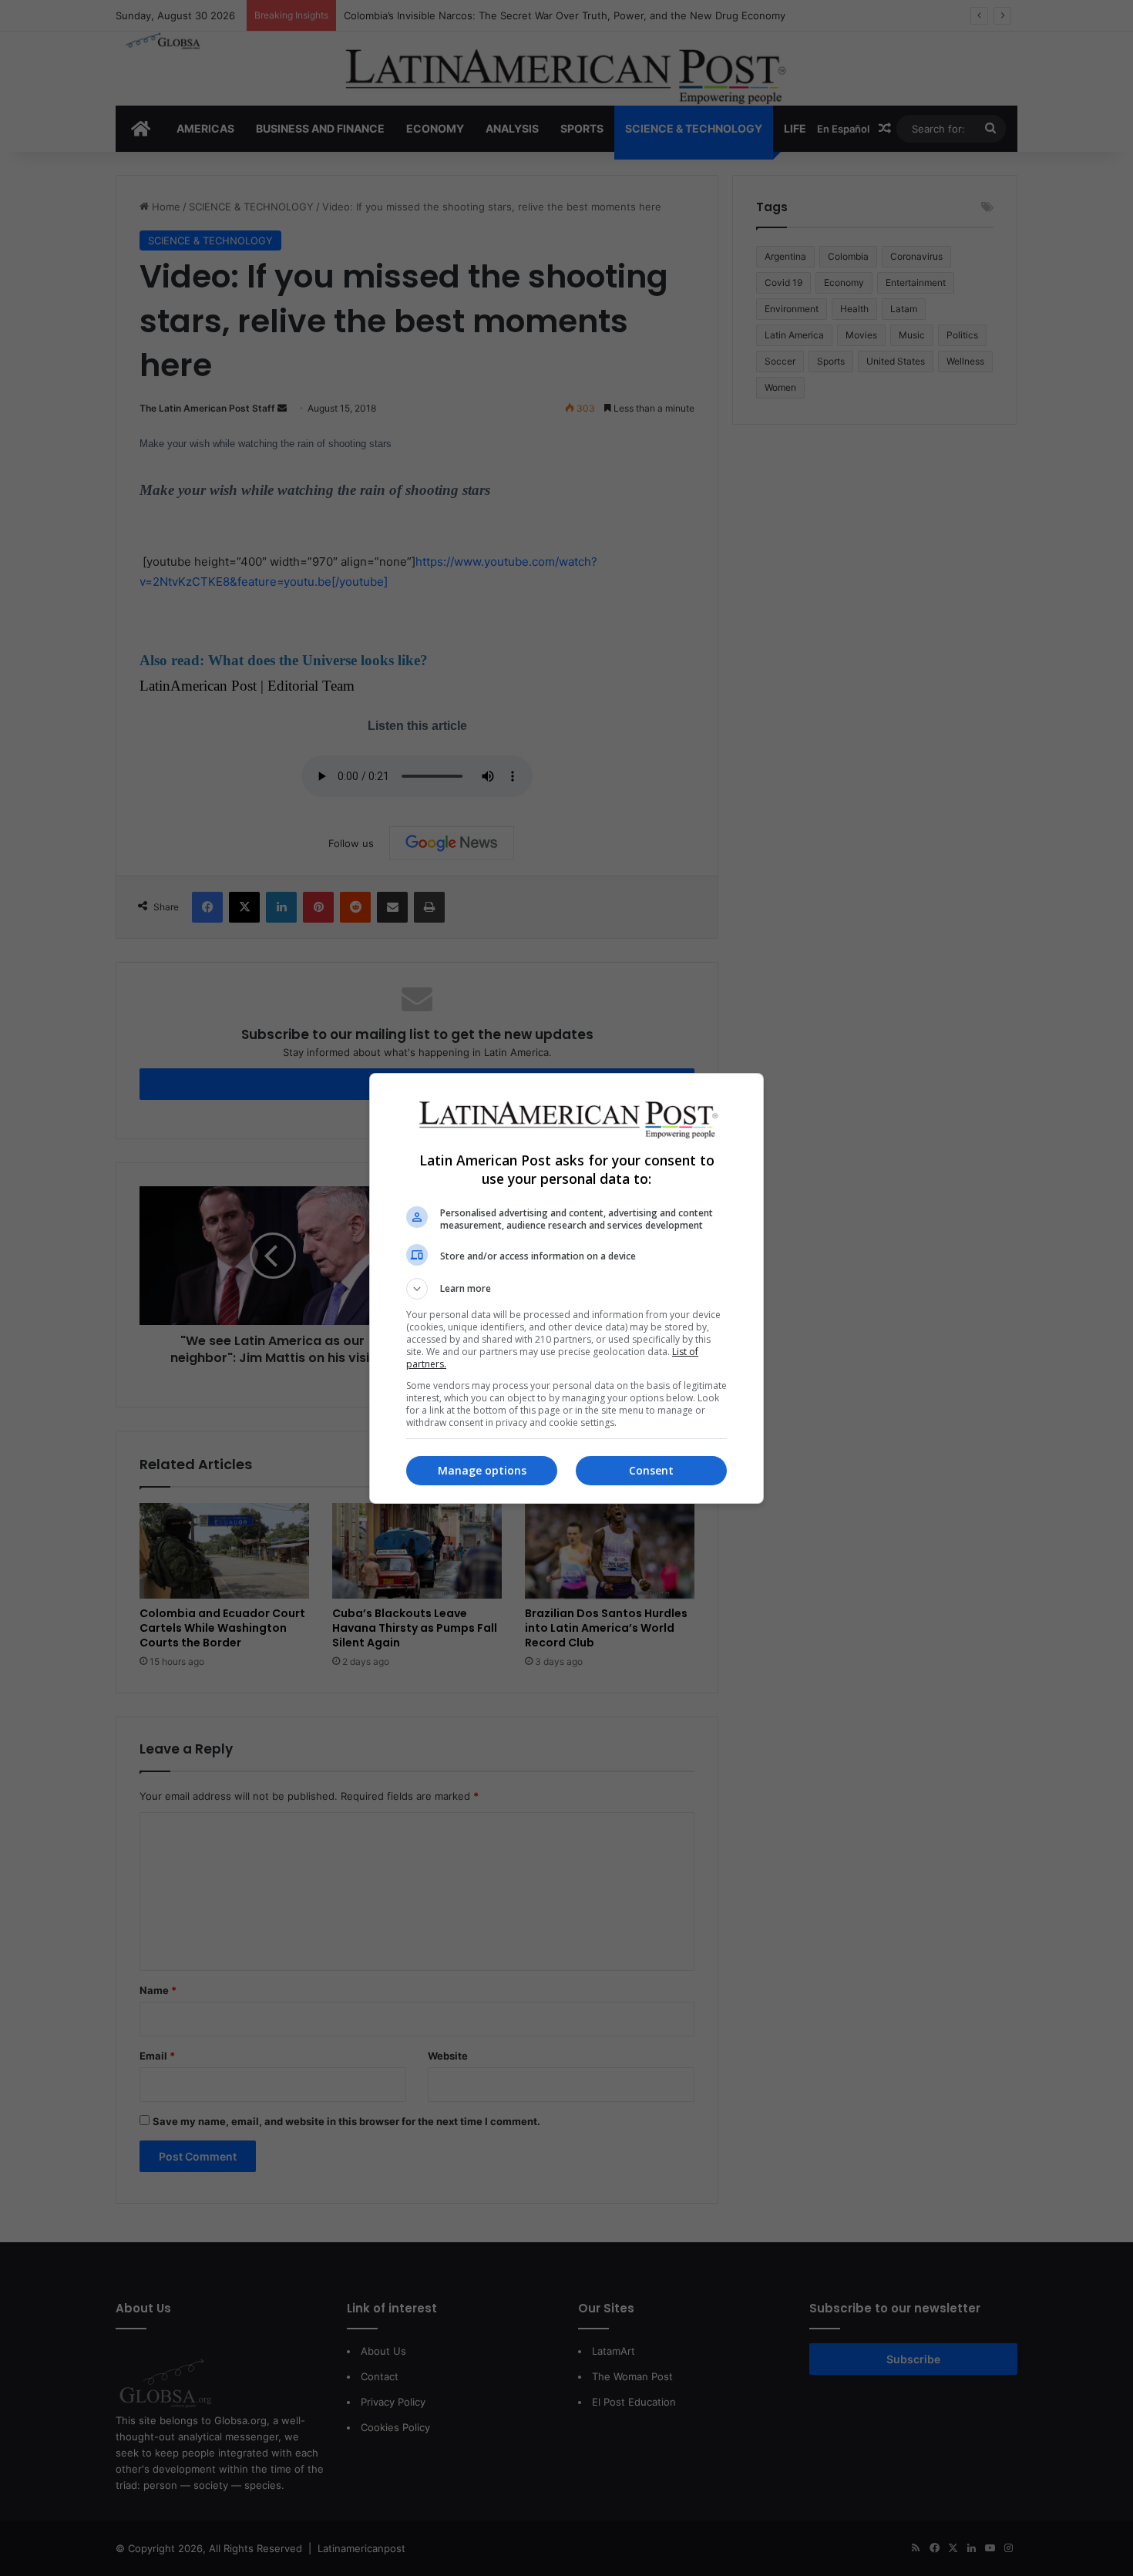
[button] (566, 1289)
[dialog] (566, 1288)
